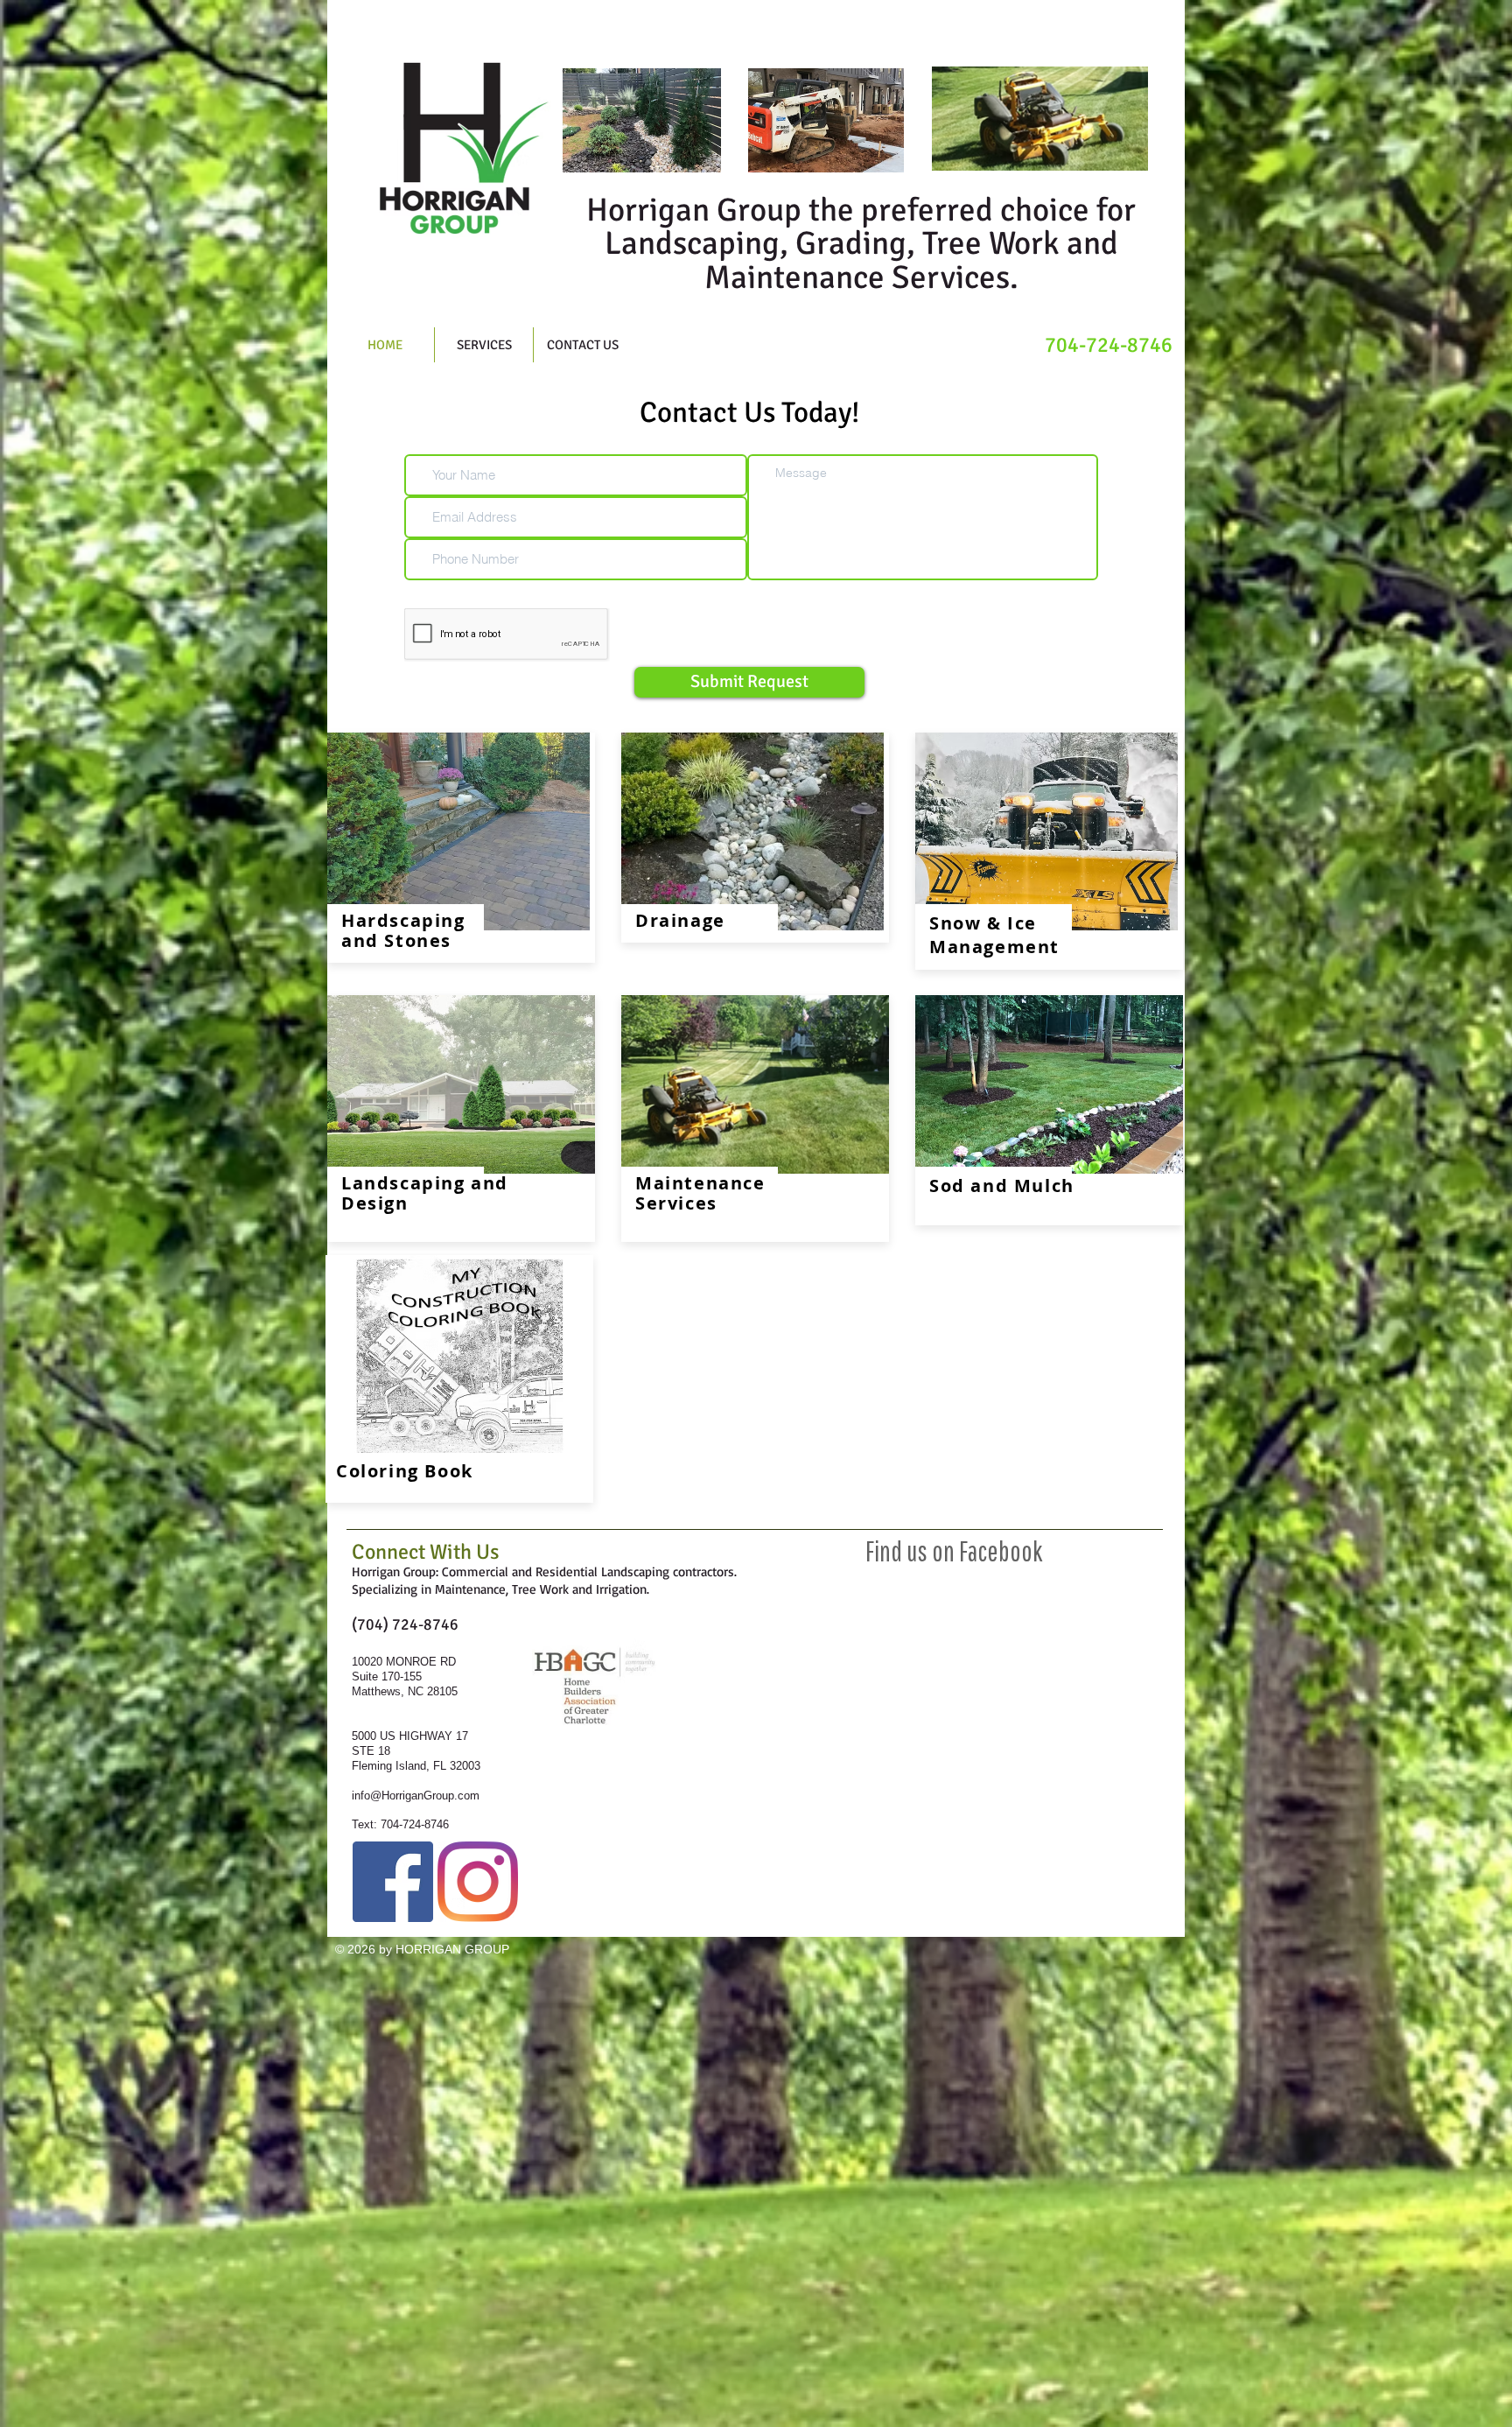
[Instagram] (478, 1882)
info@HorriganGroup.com (416, 1796)
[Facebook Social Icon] (393, 1882)
